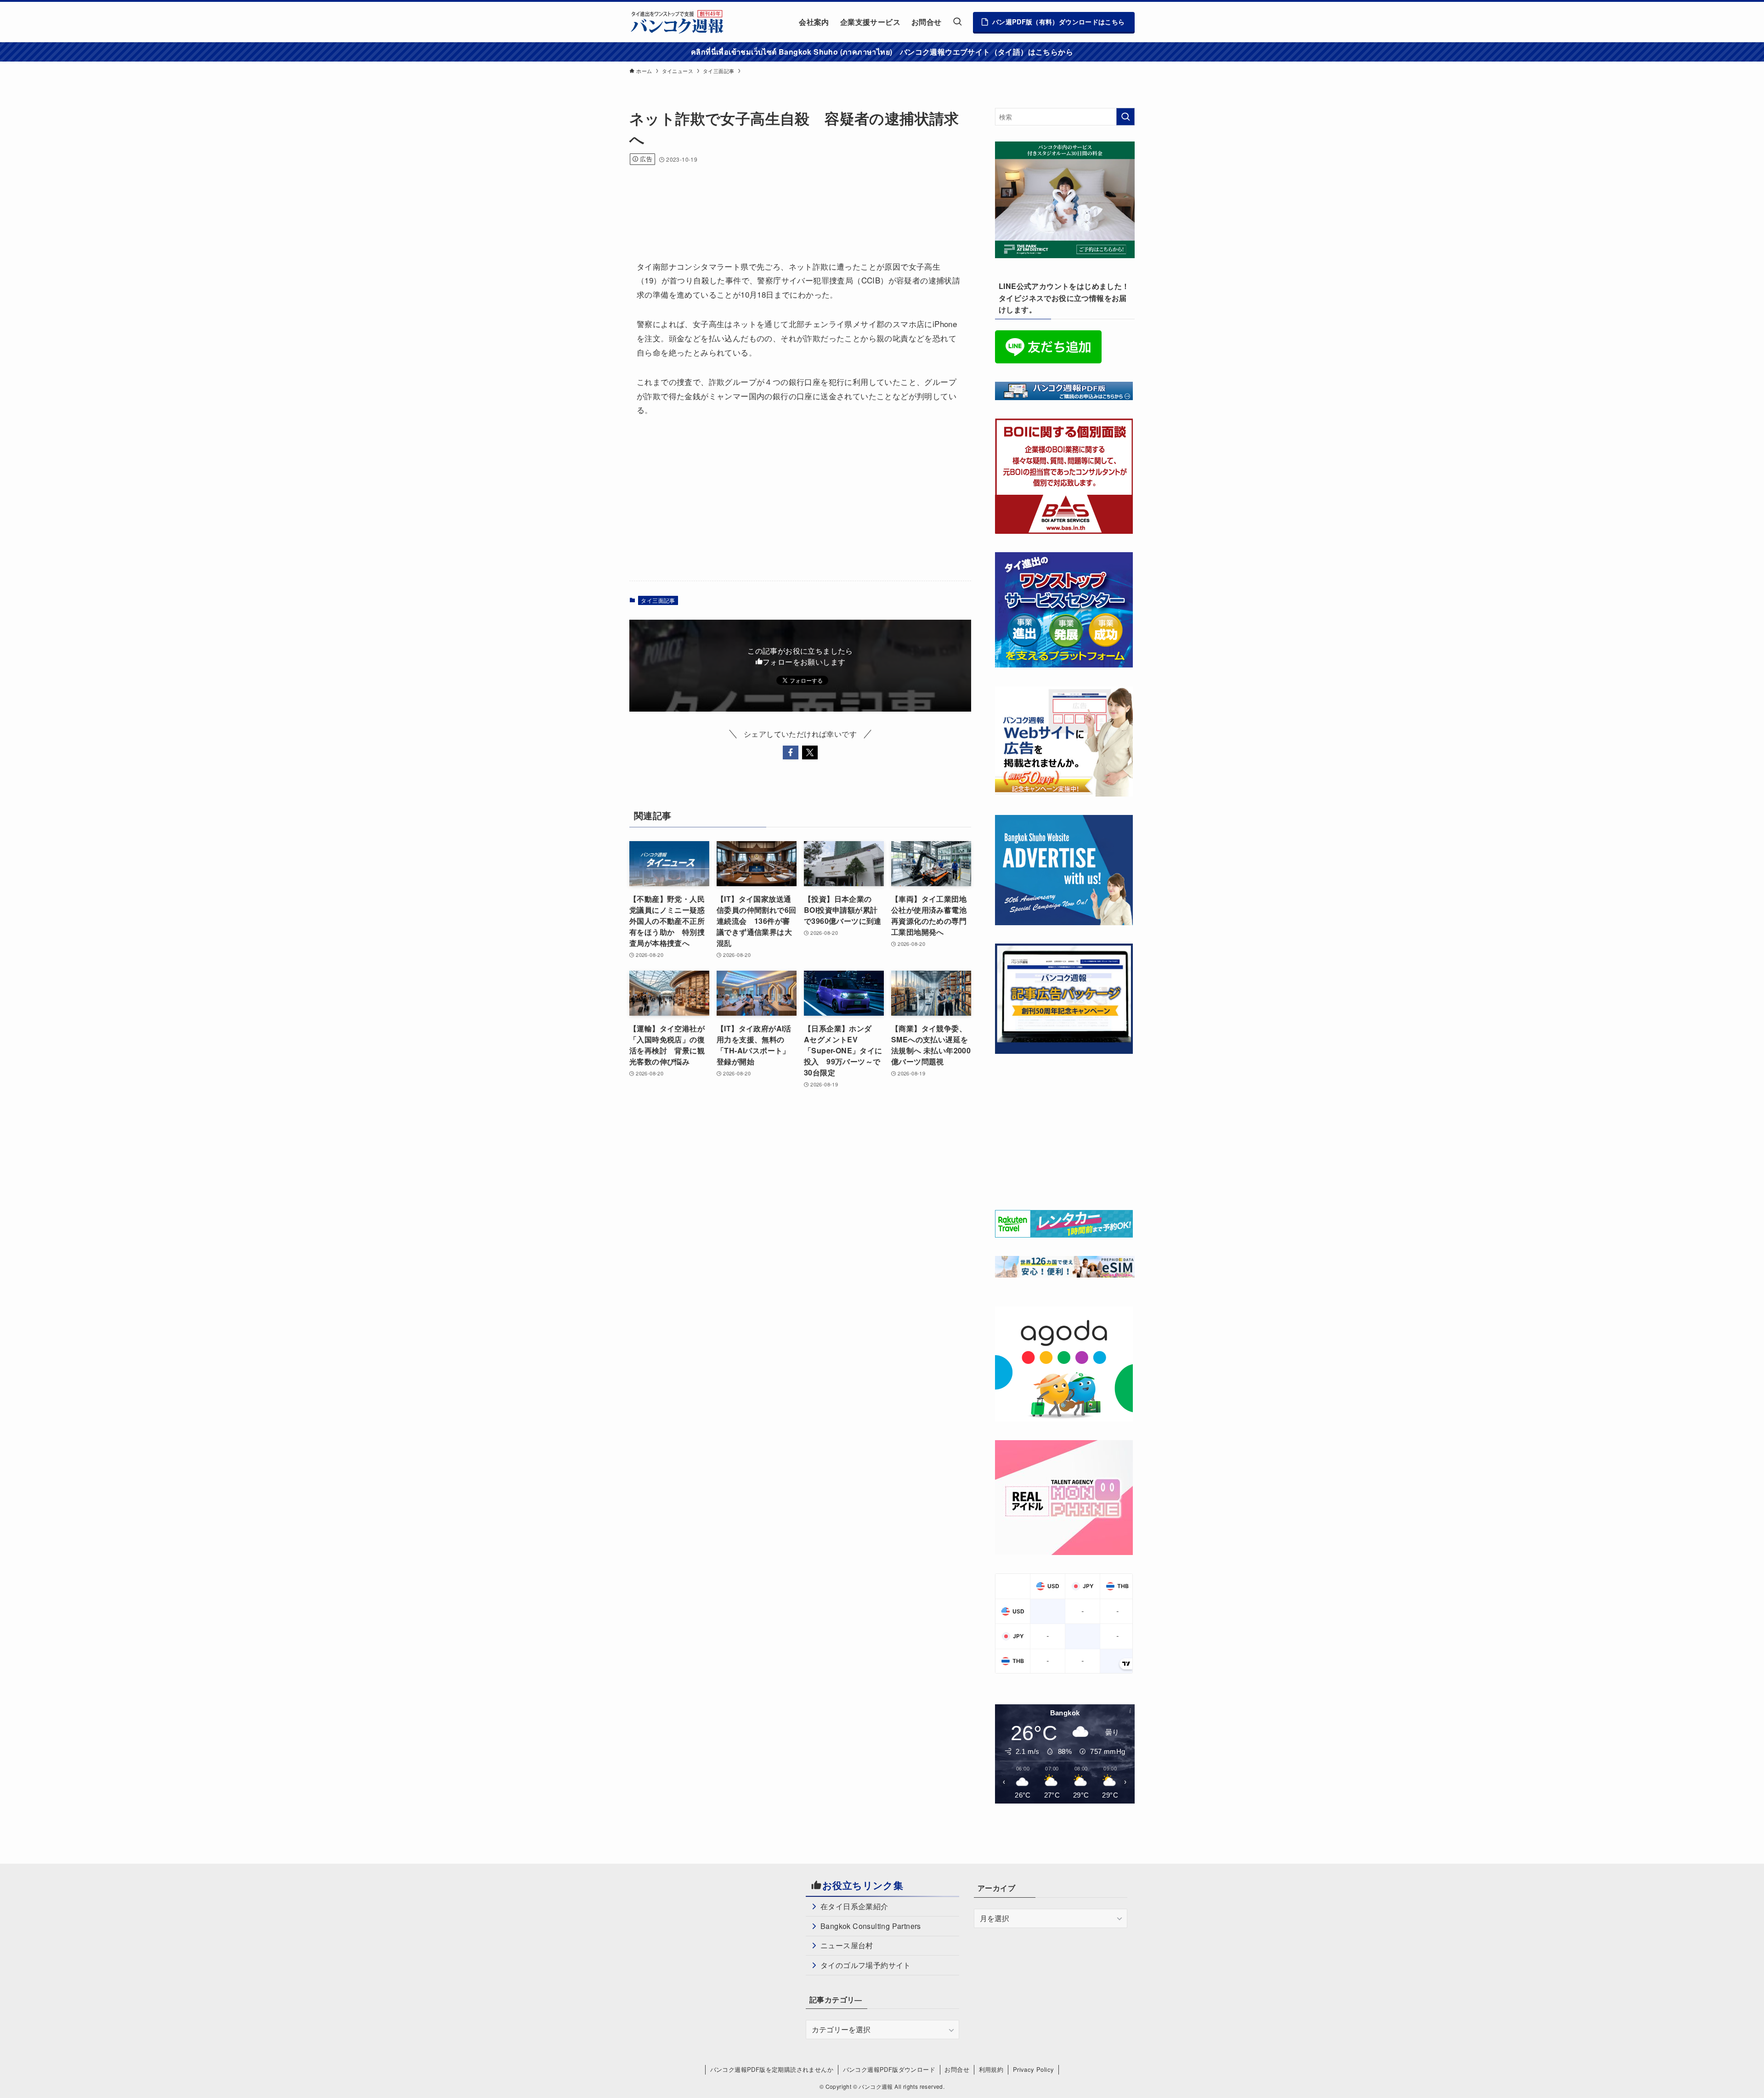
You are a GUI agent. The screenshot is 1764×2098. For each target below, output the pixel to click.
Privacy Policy (1034, 2069)
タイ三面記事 (658, 600)
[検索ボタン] (957, 22)
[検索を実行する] (1125, 117)
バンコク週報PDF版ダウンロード (889, 2069)
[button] (791, 752)
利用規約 (991, 2069)
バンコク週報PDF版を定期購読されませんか (772, 2069)
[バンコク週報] (677, 22)
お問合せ (957, 2069)
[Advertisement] (797, 200)
